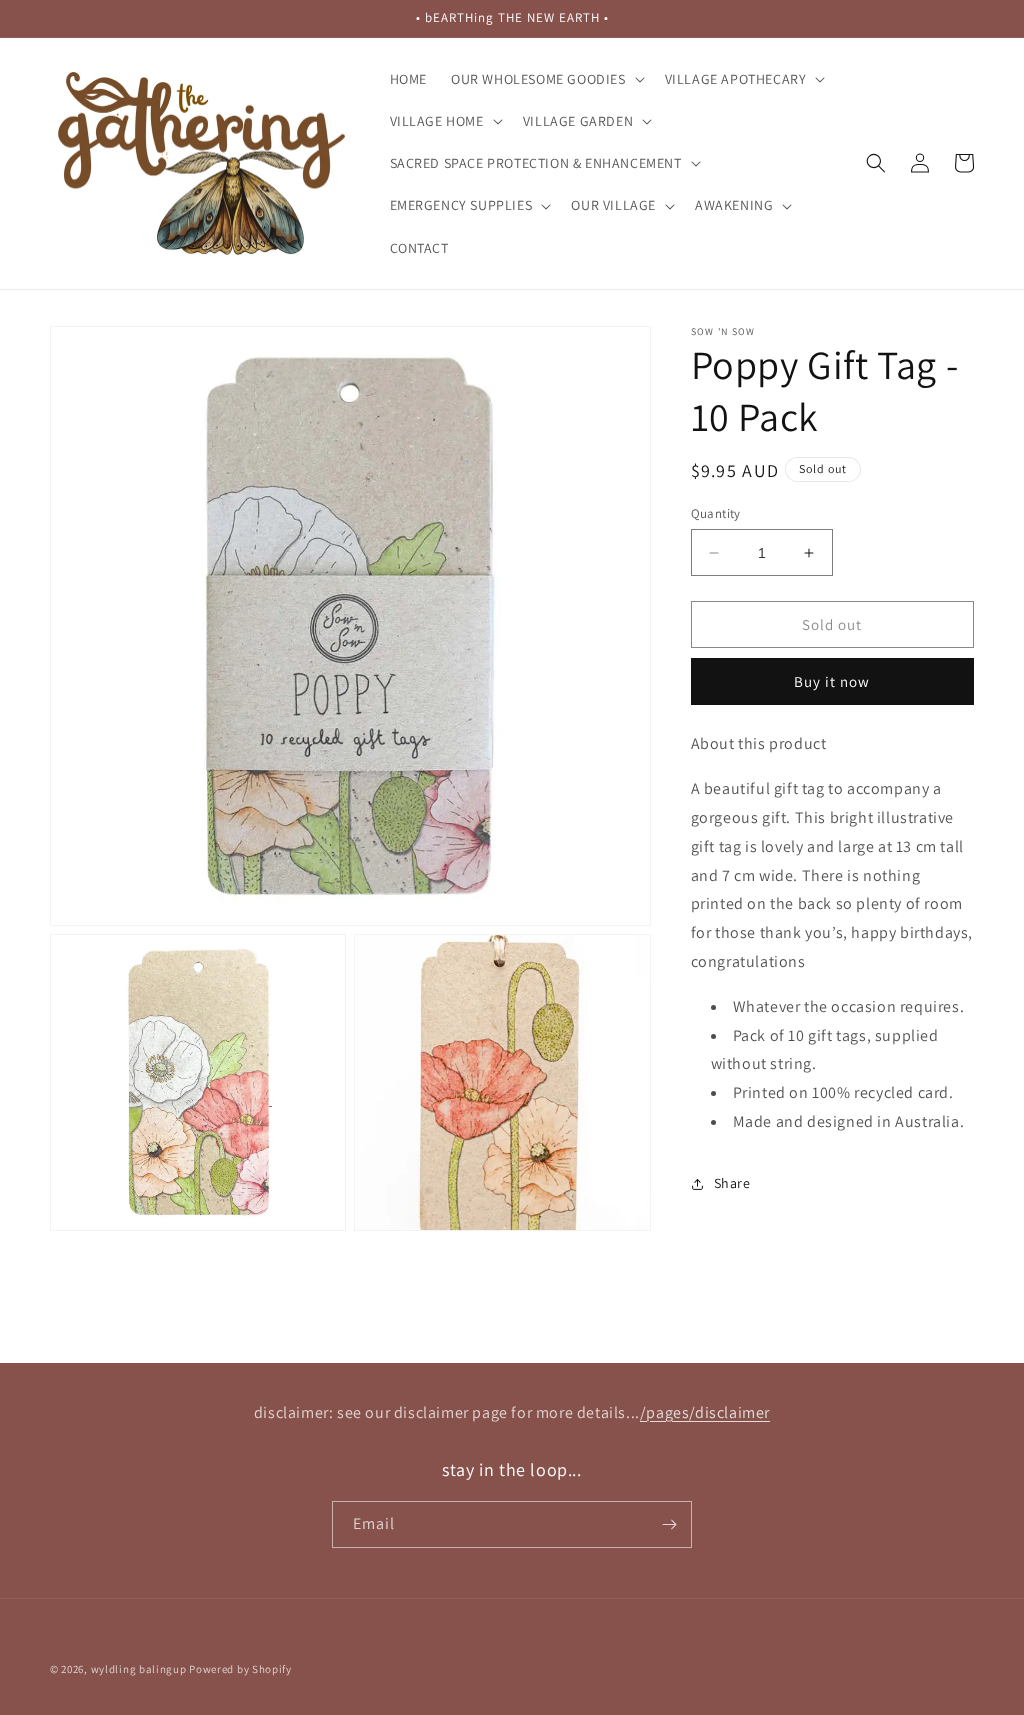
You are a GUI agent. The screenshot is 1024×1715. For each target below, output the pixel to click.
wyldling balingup (139, 1669)
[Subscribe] (669, 1524)
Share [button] (732, 1183)
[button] (546, 79)
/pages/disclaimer (705, 1412)
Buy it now (832, 681)
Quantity (716, 513)
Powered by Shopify (240, 1669)
